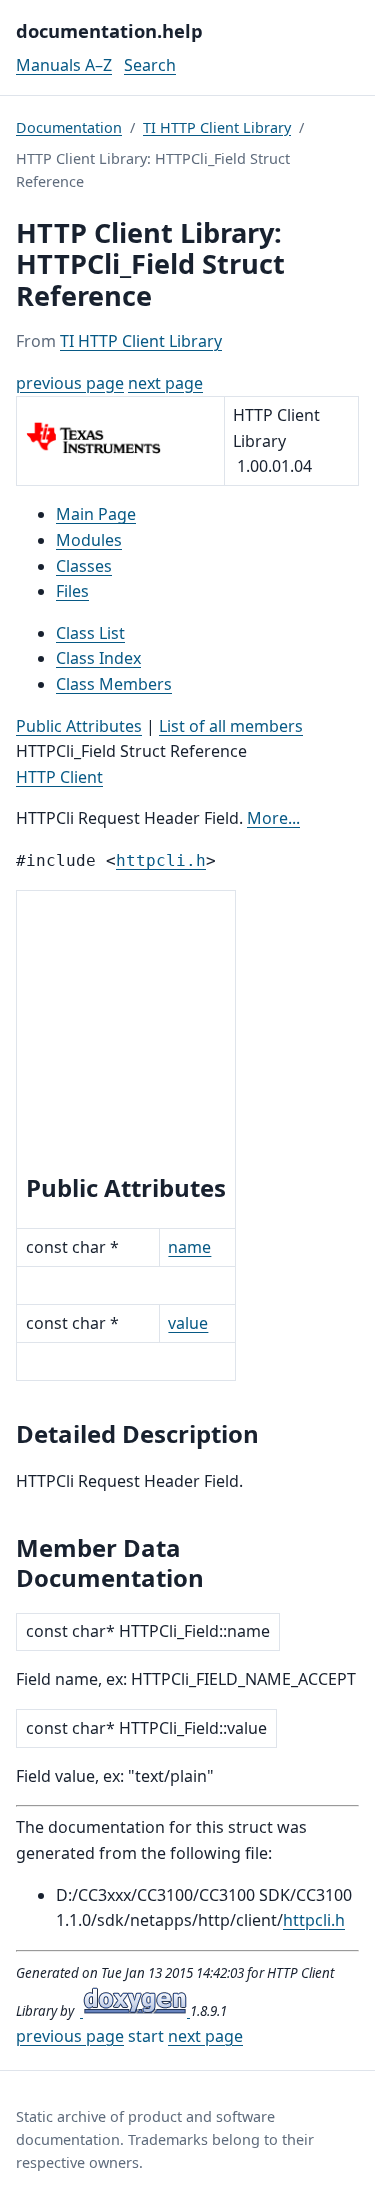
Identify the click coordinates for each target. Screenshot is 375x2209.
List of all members (231, 726)
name (189, 1247)
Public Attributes (79, 726)
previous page (70, 383)
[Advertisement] (126, 1035)
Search (150, 65)
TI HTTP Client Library (217, 127)
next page (165, 383)
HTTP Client (59, 777)
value (188, 1323)
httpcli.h (161, 860)
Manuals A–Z (64, 65)
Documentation (69, 127)
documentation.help (109, 30)
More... (273, 818)
